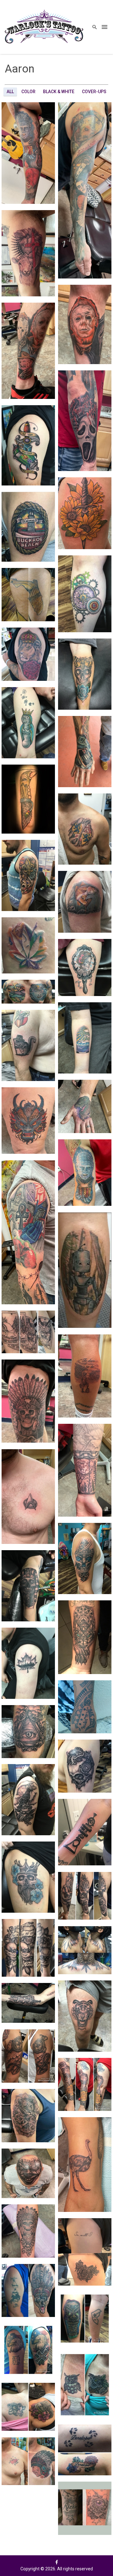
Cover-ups (94, 92)
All (10, 92)
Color (28, 92)
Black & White (59, 92)
